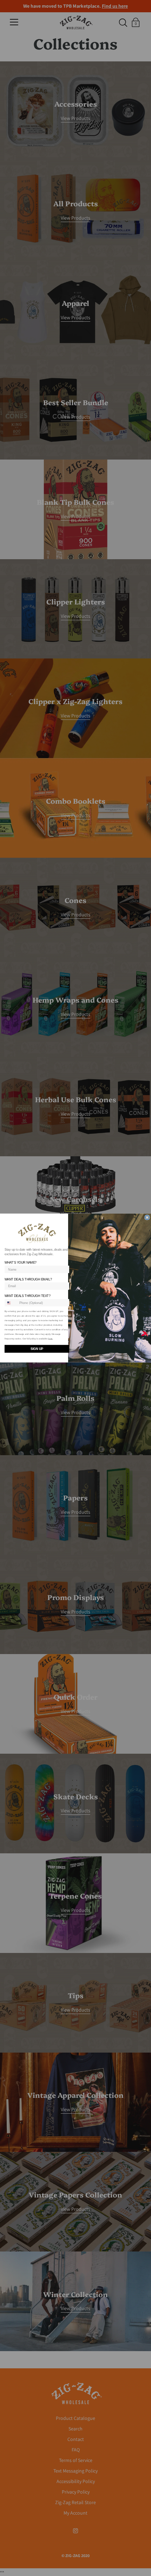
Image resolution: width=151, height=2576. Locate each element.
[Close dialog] (147, 1217)
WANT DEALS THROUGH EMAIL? (28, 1279)
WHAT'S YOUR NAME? (21, 1263)
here (50, 1339)
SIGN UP (37, 1349)
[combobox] (11, 1303)
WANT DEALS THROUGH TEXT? (28, 1296)
